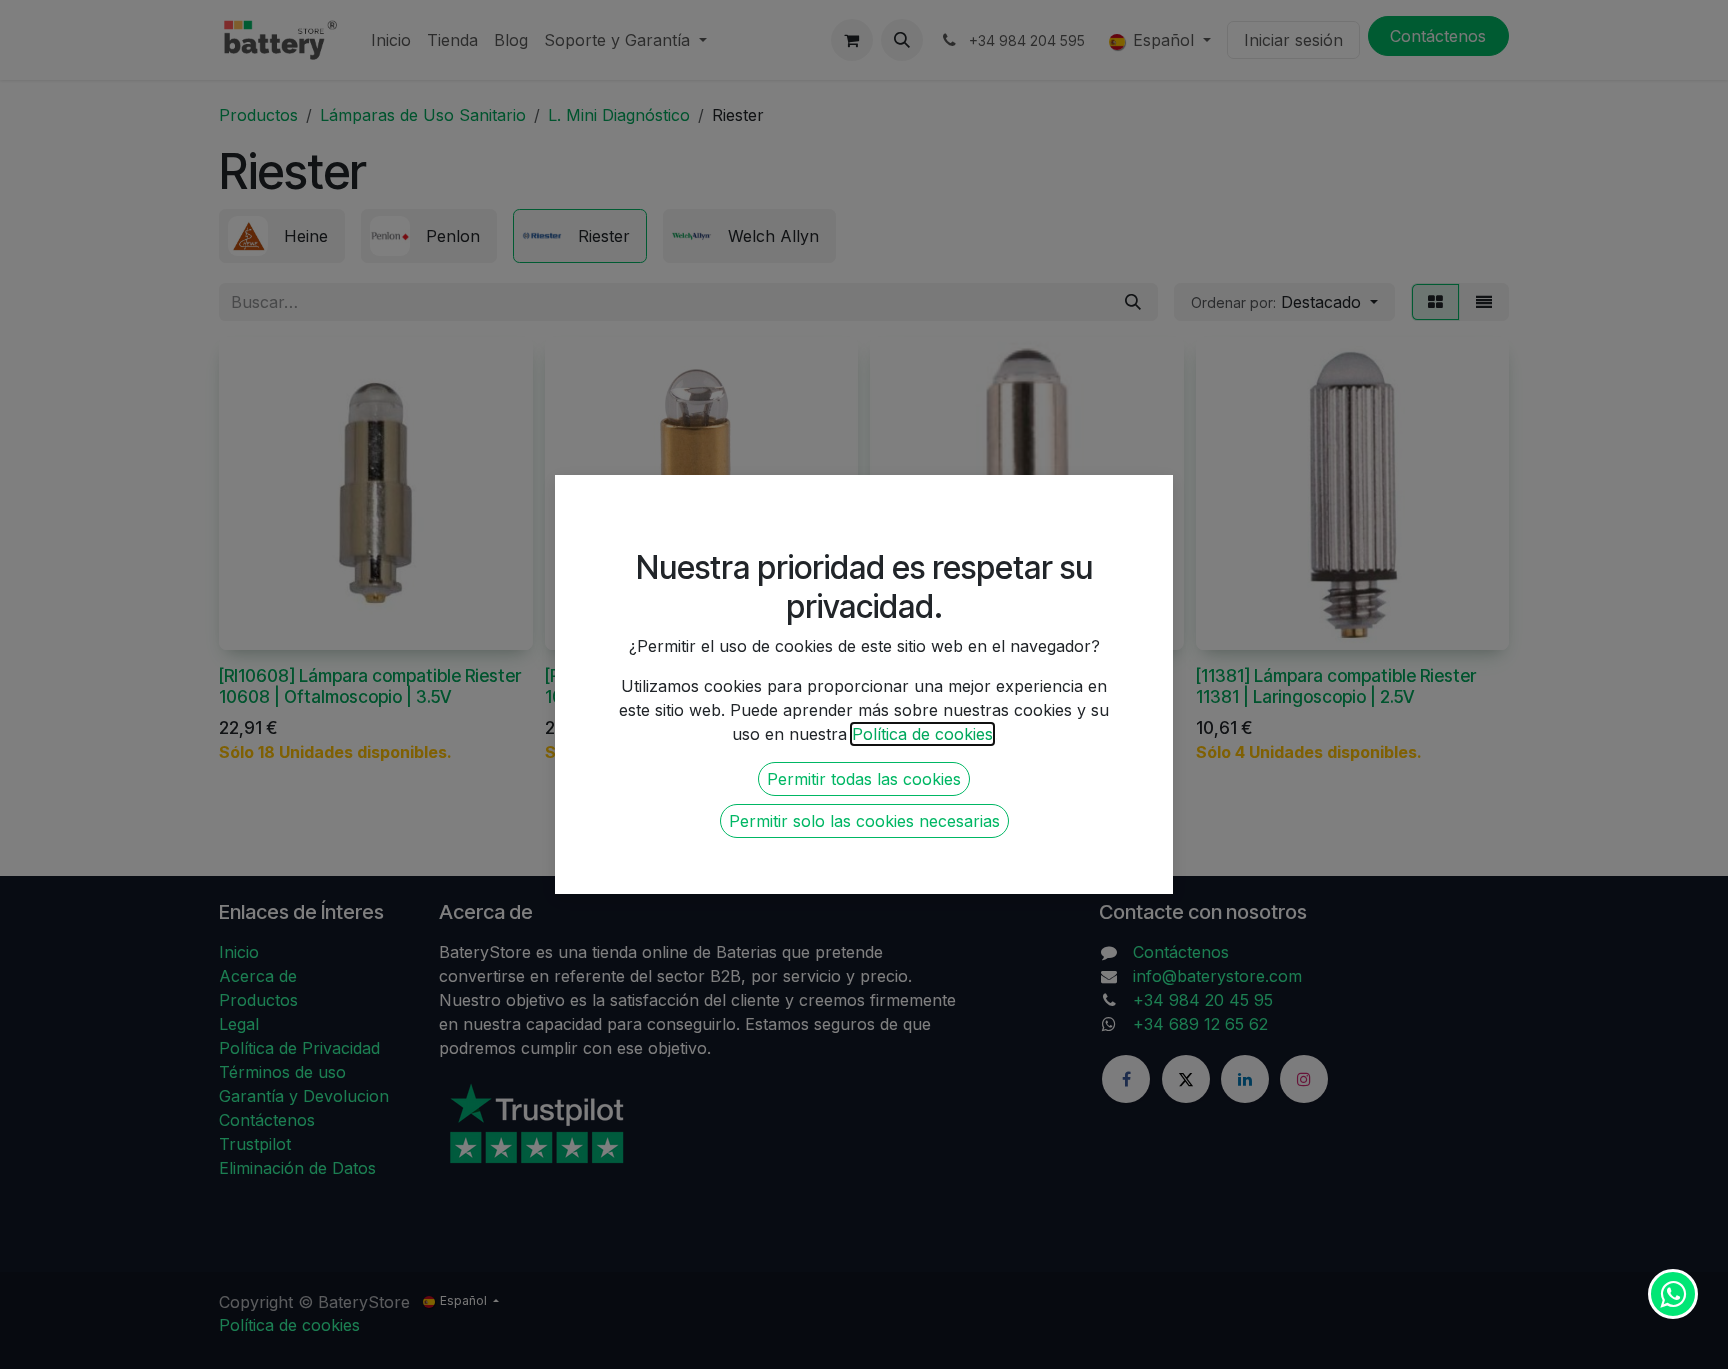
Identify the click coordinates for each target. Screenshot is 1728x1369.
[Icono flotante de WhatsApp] (1673, 1294)
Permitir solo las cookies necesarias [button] (864, 821)
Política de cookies (922, 734)
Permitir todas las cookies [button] (864, 779)
